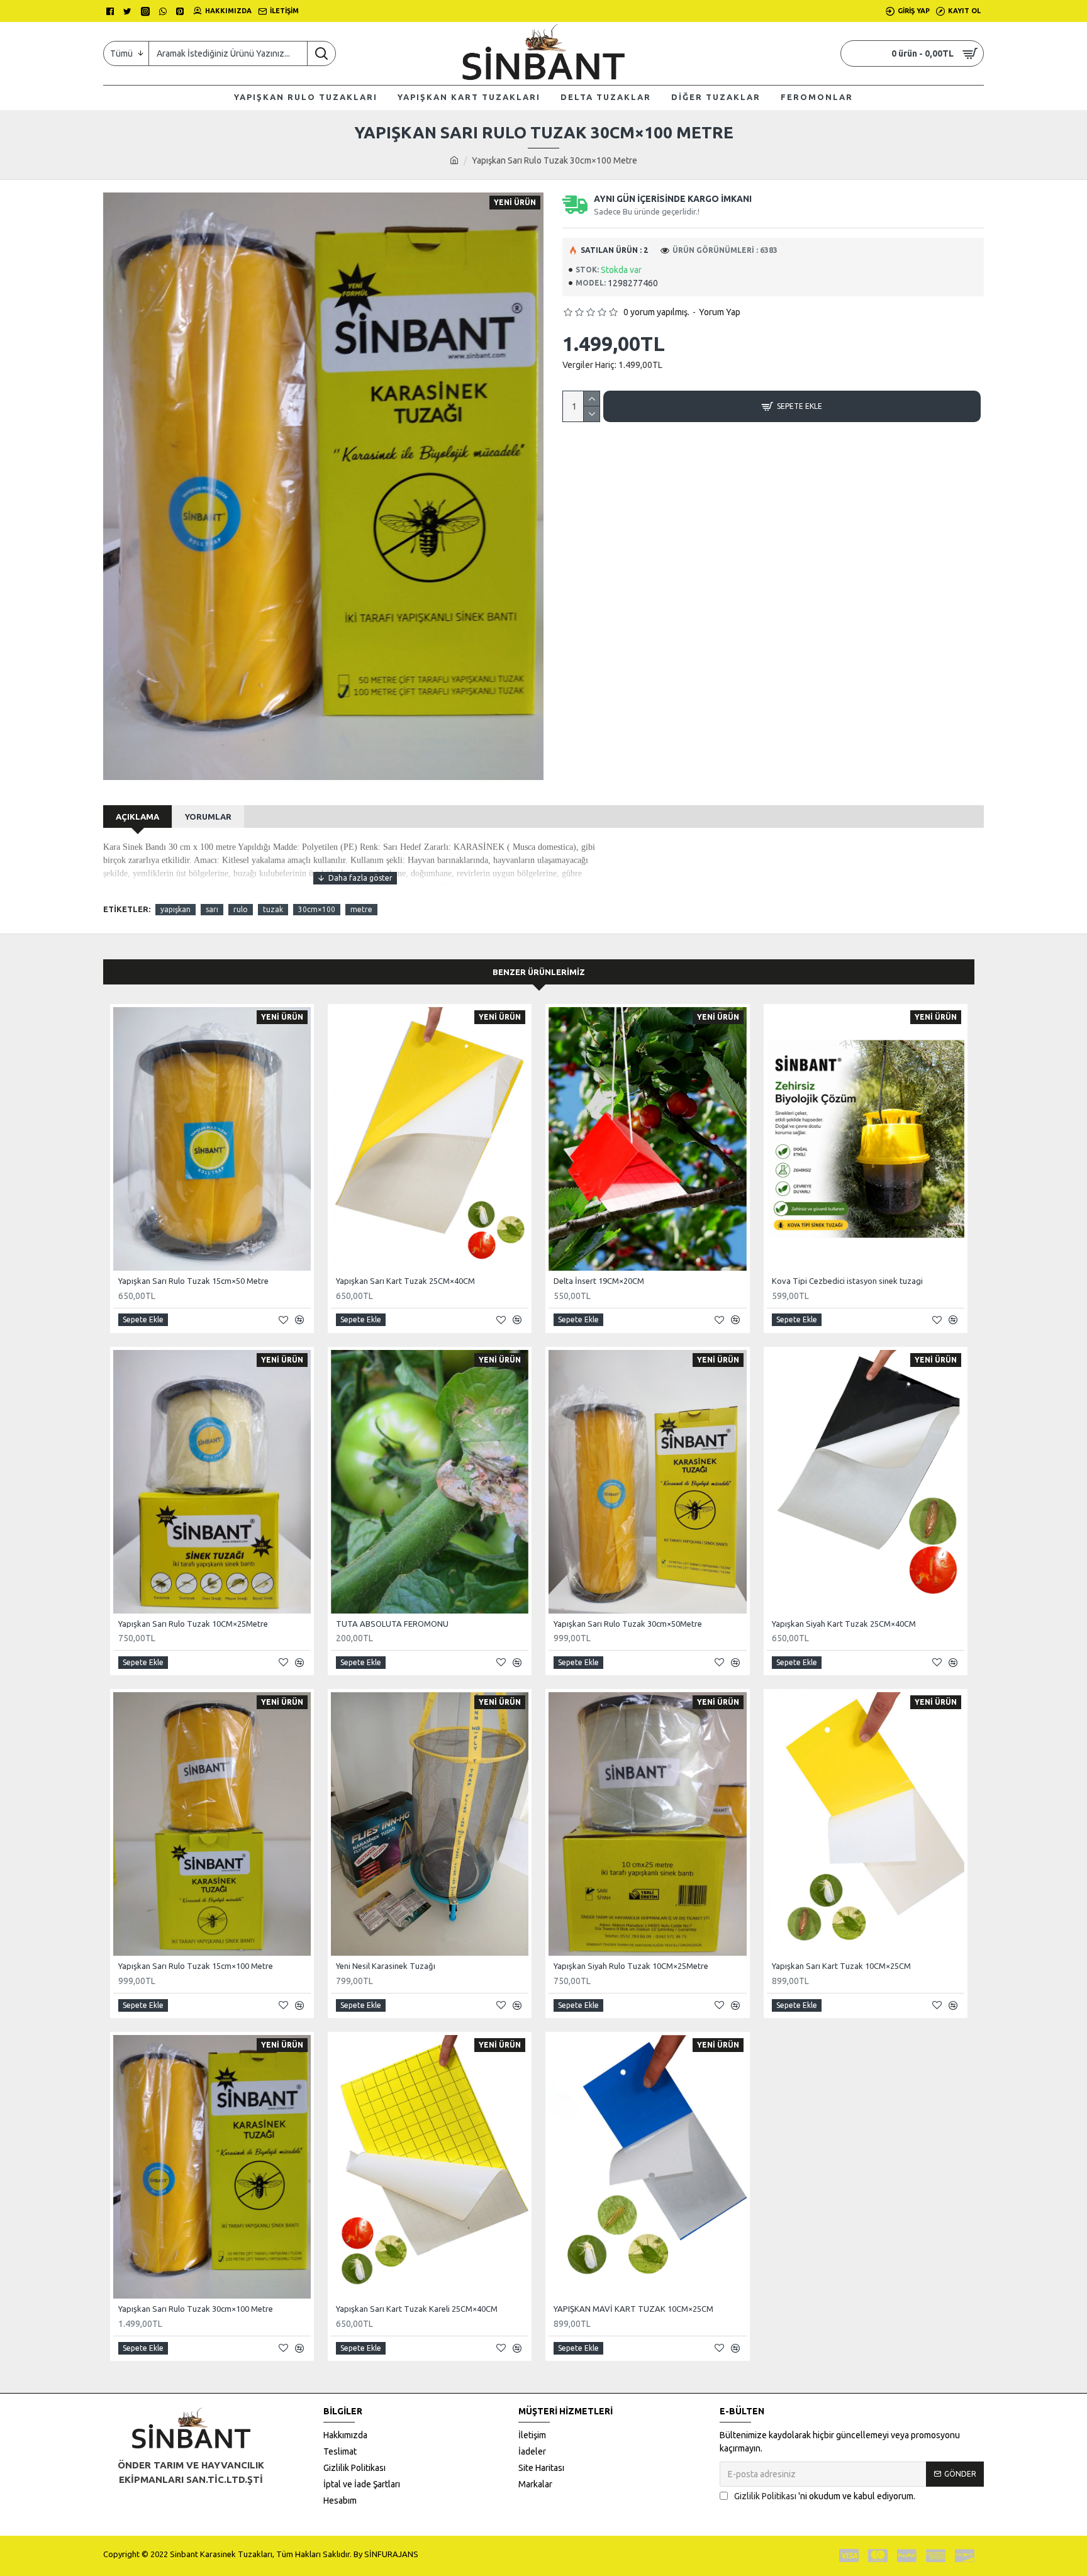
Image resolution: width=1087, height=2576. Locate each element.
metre (361, 909)
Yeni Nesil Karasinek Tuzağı (386, 1966)
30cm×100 (317, 909)
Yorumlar (208, 817)
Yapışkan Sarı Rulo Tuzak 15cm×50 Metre (193, 1281)
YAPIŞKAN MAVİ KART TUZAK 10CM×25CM (633, 2309)
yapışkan (176, 909)
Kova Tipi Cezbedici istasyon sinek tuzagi (847, 1281)
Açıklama (137, 817)
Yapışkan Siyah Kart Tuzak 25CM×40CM (844, 1624)
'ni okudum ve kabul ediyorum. (825, 2496)
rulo (241, 909)
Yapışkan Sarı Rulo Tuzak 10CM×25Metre (193, 1624)
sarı (212, 909)
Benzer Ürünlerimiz (539, 972)
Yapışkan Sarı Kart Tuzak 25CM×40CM (405, 1281)
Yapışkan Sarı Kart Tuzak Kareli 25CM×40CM (417, 2309)
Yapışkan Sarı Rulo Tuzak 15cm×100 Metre (196, 1966)
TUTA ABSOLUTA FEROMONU (392, 1624)
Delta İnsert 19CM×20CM (599, 1281)
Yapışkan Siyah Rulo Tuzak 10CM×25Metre (631, 1966)
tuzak (273, 909)
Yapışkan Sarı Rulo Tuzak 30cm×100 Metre (196, 2309)
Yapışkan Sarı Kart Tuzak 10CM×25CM (841, 1966)
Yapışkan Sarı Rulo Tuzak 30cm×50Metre (628, 1624)
